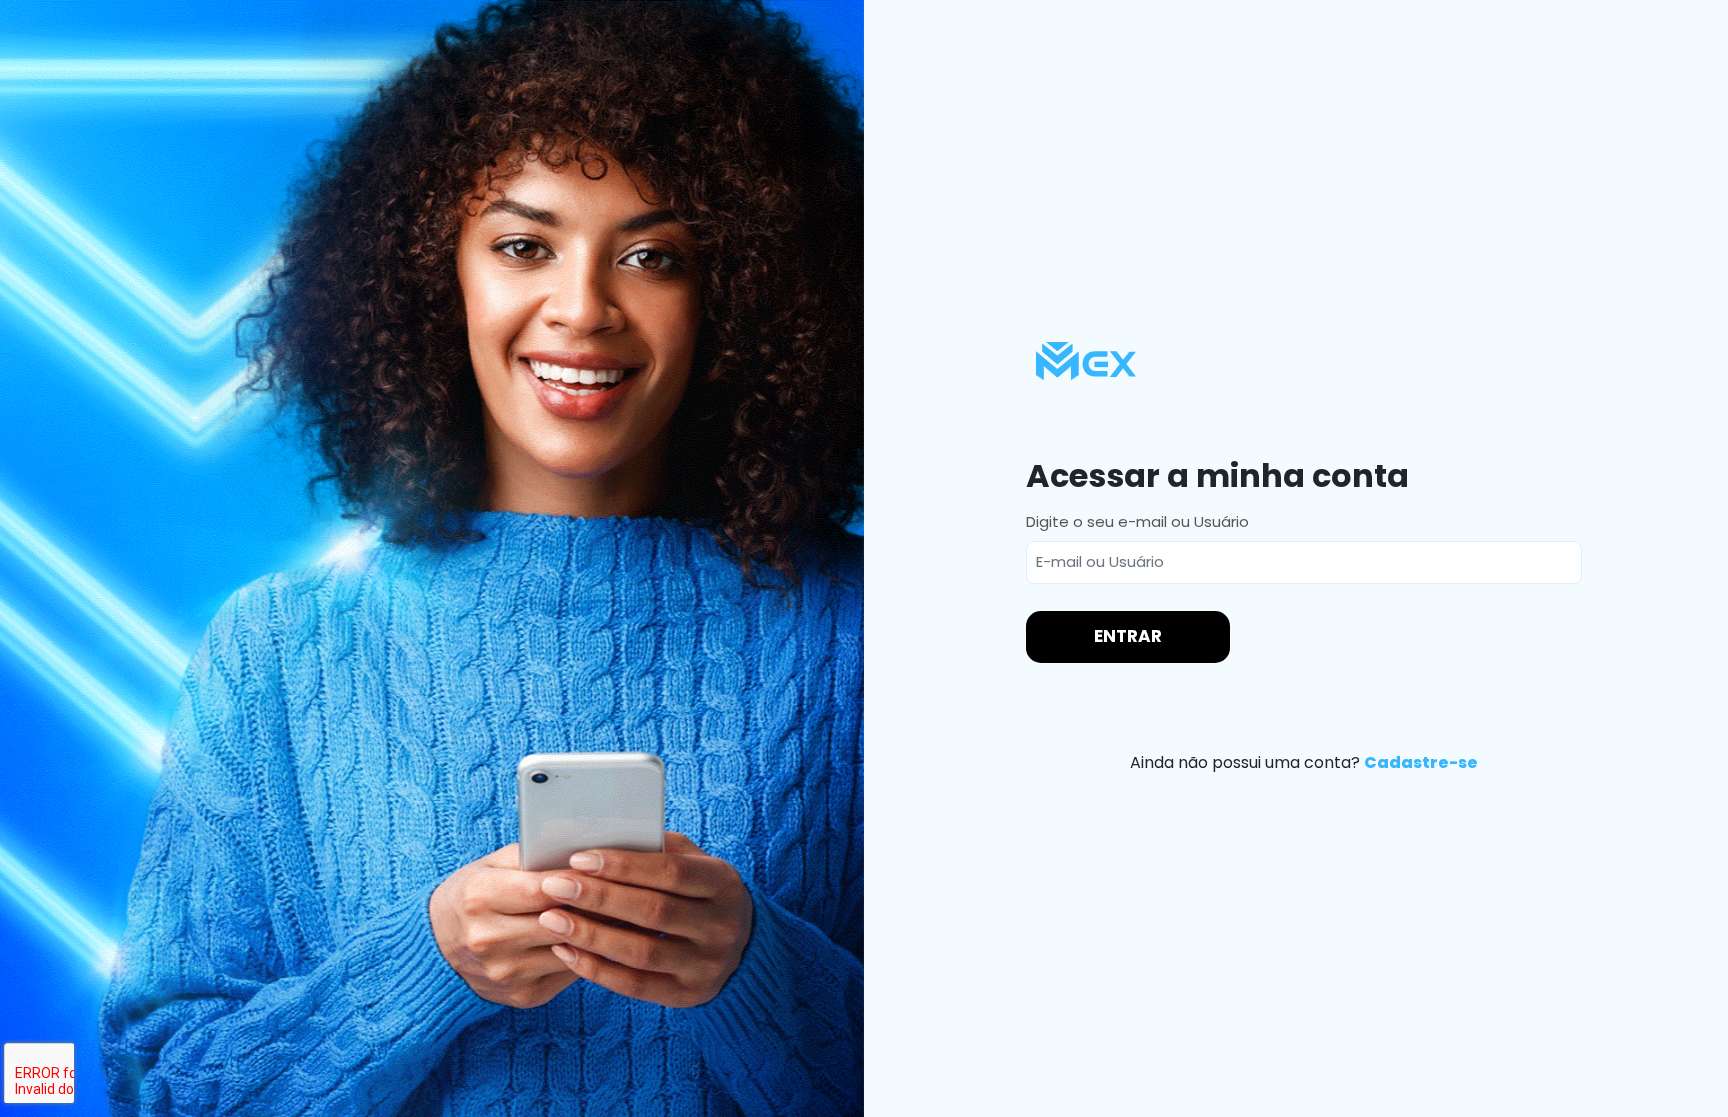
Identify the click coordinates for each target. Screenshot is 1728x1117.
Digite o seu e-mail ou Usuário (1137, 521)
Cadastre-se (1421, 762)
